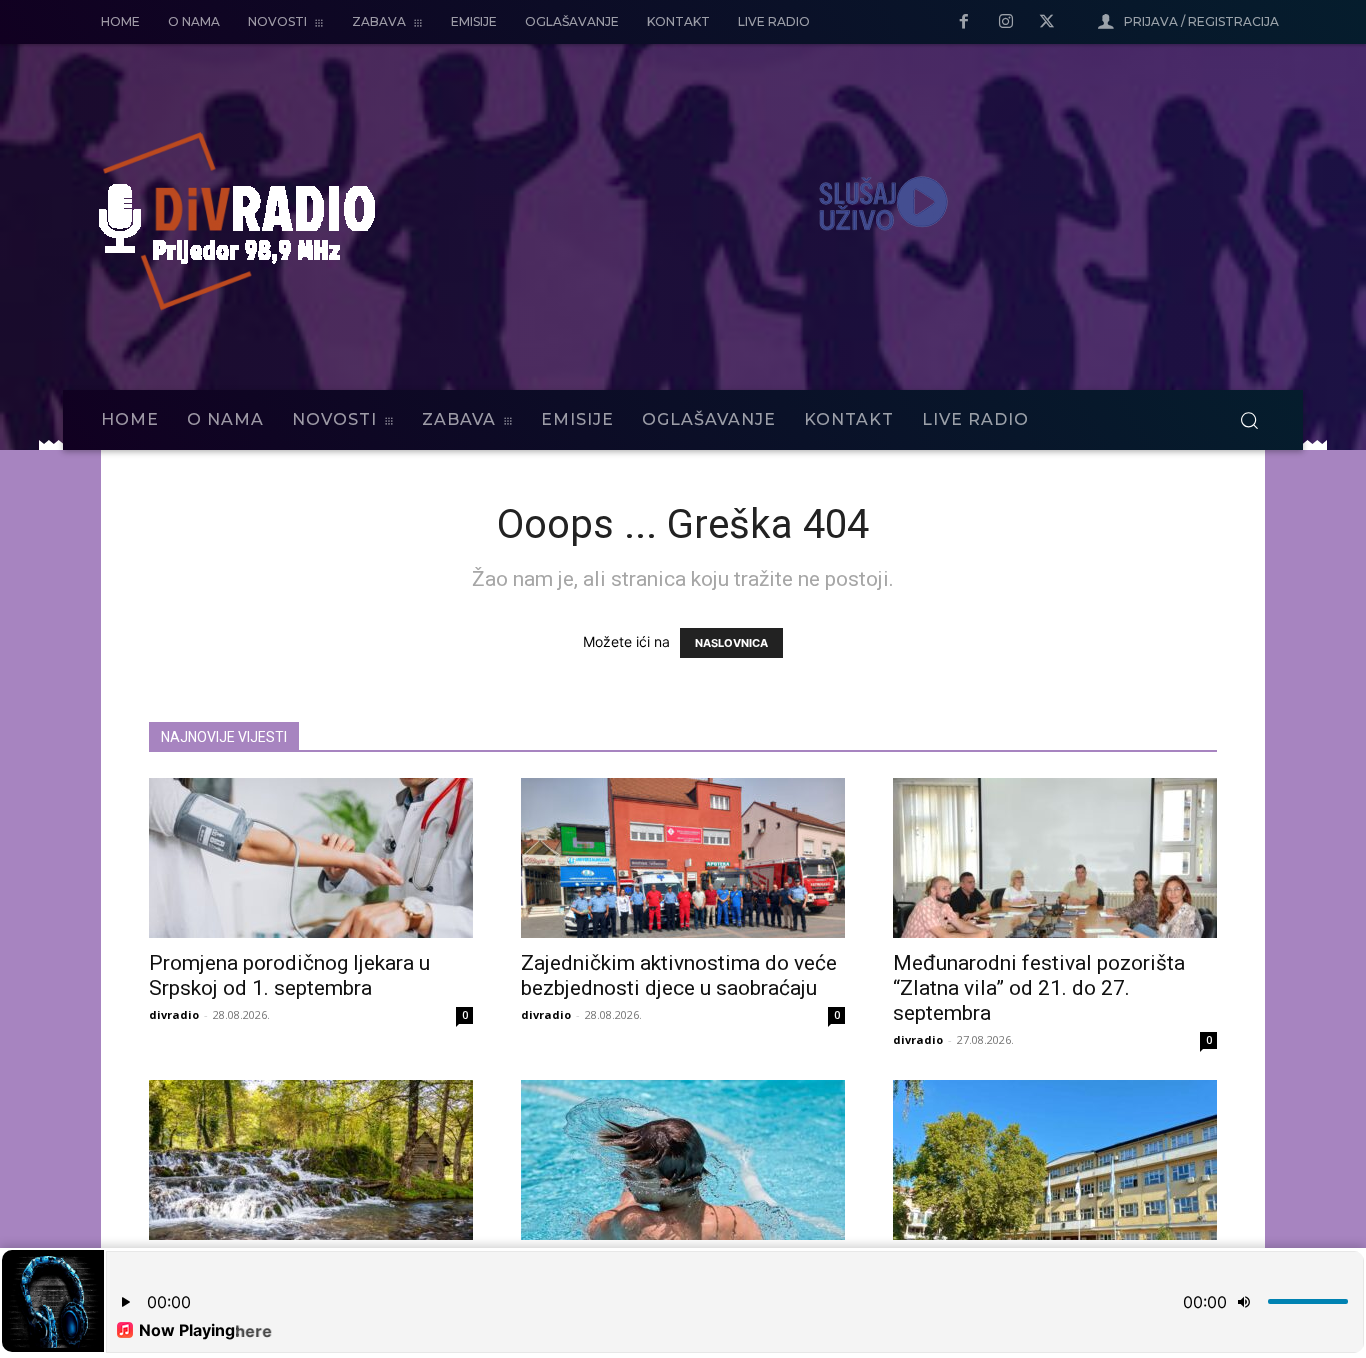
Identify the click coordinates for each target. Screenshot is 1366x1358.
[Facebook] (964, 23)
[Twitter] (1047, 23)
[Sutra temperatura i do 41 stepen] (683, 1160)
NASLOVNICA (731, 643)
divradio (174, 1014)
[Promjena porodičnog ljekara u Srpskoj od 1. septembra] (311, 858)
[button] (1249, 420)
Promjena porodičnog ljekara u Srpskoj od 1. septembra (289, 975)
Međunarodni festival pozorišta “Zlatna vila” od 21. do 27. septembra (1039, 988)
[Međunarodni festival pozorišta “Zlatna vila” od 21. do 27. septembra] (1055, 858)
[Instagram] (1006, 23)
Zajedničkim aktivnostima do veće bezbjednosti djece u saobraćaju (679, 975)
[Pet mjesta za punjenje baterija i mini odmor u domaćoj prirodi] (311, 1160)
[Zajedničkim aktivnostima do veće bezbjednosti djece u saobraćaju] (683, 858)
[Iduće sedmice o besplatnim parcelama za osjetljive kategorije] (1055, 1160)
